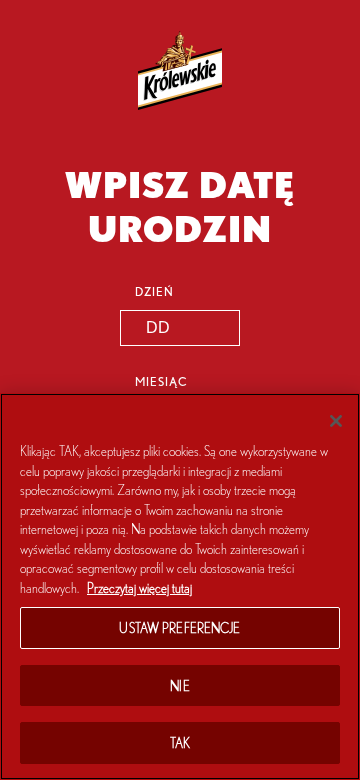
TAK (180, 742)
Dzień (154, 291)
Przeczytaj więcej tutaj (139, 587)
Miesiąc (161, 381)
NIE (179, 685)
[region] (180, 586)
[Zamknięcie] (336, 421)
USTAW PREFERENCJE (179, 627)
